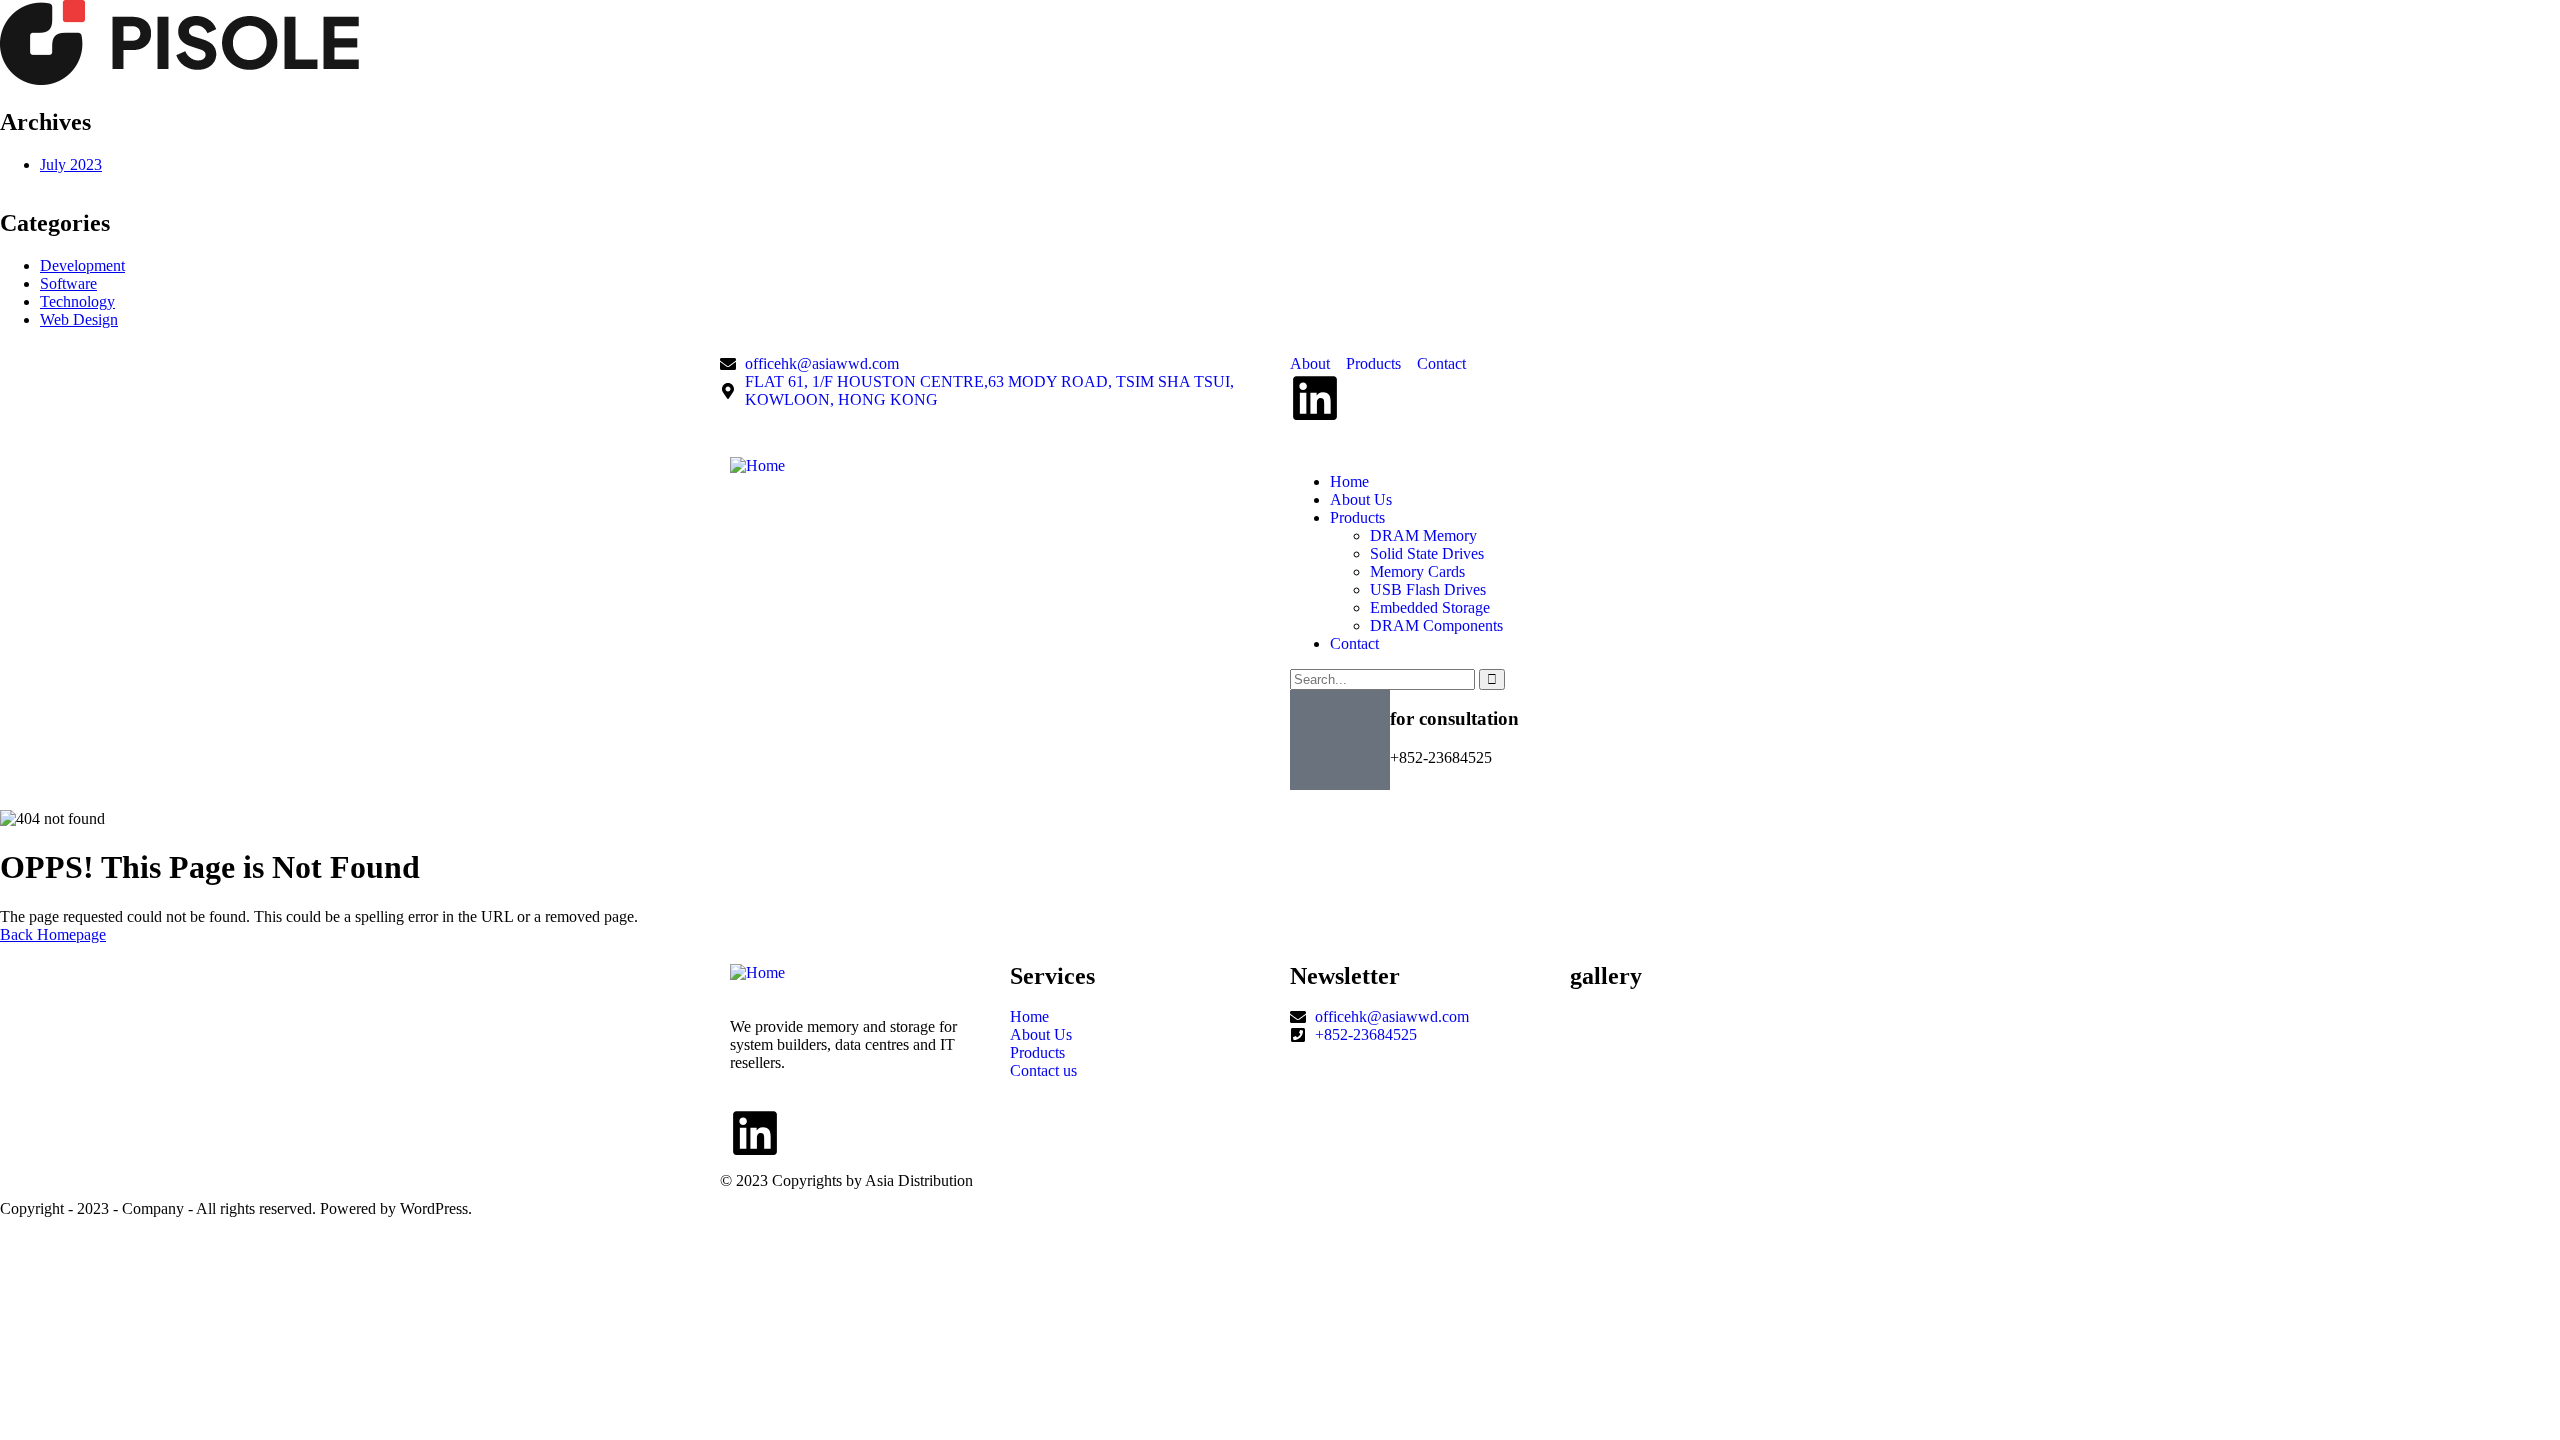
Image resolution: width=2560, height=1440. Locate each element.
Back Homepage (53, 934)
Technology (77, 301)
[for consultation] (1340, 740)
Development (82, 265)
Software (68, 283)
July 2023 (71, 164)
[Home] (757, 465)
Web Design (79, 319)
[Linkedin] (1315, 398)
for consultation (1454, 718)
